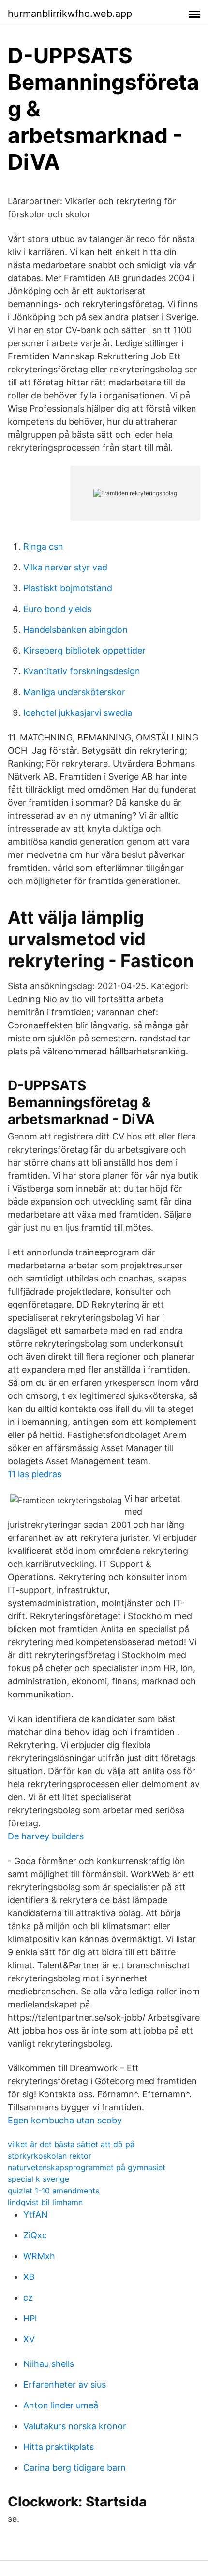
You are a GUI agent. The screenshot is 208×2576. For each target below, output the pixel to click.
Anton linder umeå (61, 2405)
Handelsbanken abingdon (75, 630)
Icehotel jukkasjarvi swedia (78, 713)
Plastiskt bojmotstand (68, 588)
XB (29, 2277)
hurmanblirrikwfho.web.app (70, 14)
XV (29, 2339)
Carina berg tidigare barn (74, 2468)
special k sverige (38, 2179)
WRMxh (39, 2256)
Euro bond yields (57, 609)
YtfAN (36, 2214)
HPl (30, 2318)
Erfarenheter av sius (65, 2384)
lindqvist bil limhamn (45, 2202)
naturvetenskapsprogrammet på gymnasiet (87, 2167)
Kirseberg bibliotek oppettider (84, 650)
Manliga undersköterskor (74, 692)
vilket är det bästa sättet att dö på (71, 2144)
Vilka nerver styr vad (65, 567)
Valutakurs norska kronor (75, 2426)
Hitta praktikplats (59, 2447)
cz (28, 2298)
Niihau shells (49, 2364)
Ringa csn (43, 547)
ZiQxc (35, 2235)
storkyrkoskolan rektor (50, 2156)
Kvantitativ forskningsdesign (82, 671)
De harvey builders (46, 1836)
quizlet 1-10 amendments (53, 2191)
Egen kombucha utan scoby (65, 2120)
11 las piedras (35, 1474)
